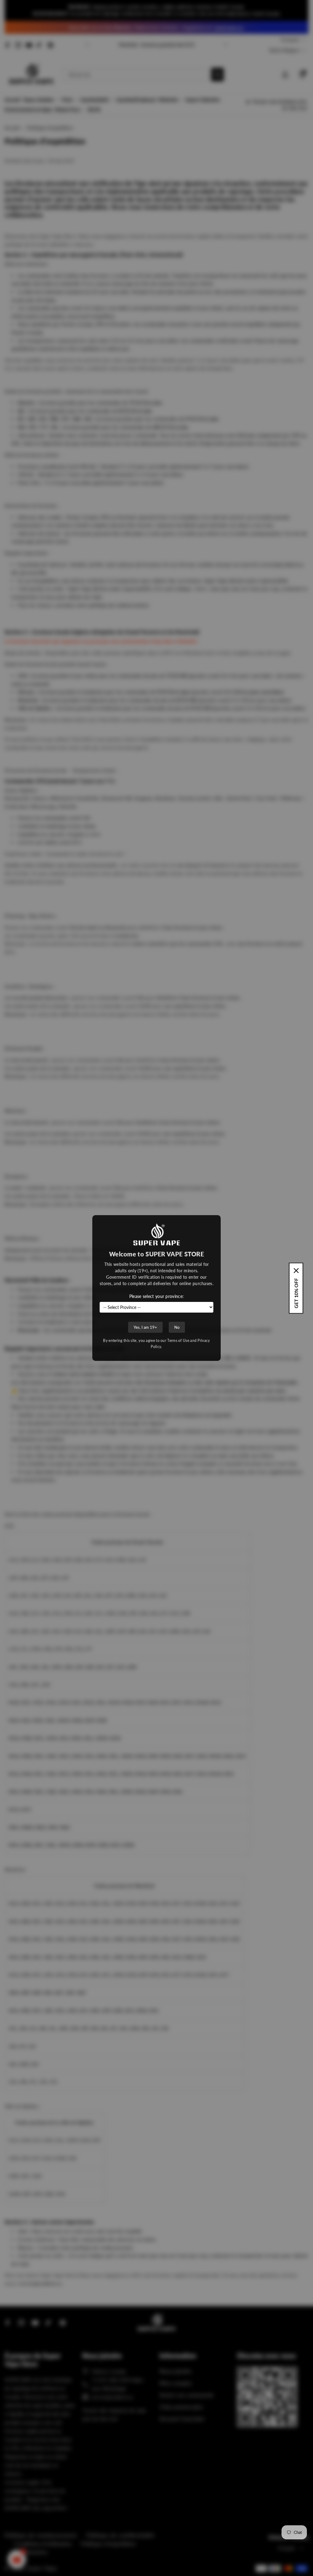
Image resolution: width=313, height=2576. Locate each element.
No (177, 1327)
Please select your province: (156, 1296)
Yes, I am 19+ (145, 1327)
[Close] (296, 1270)
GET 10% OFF (296, 1293)
